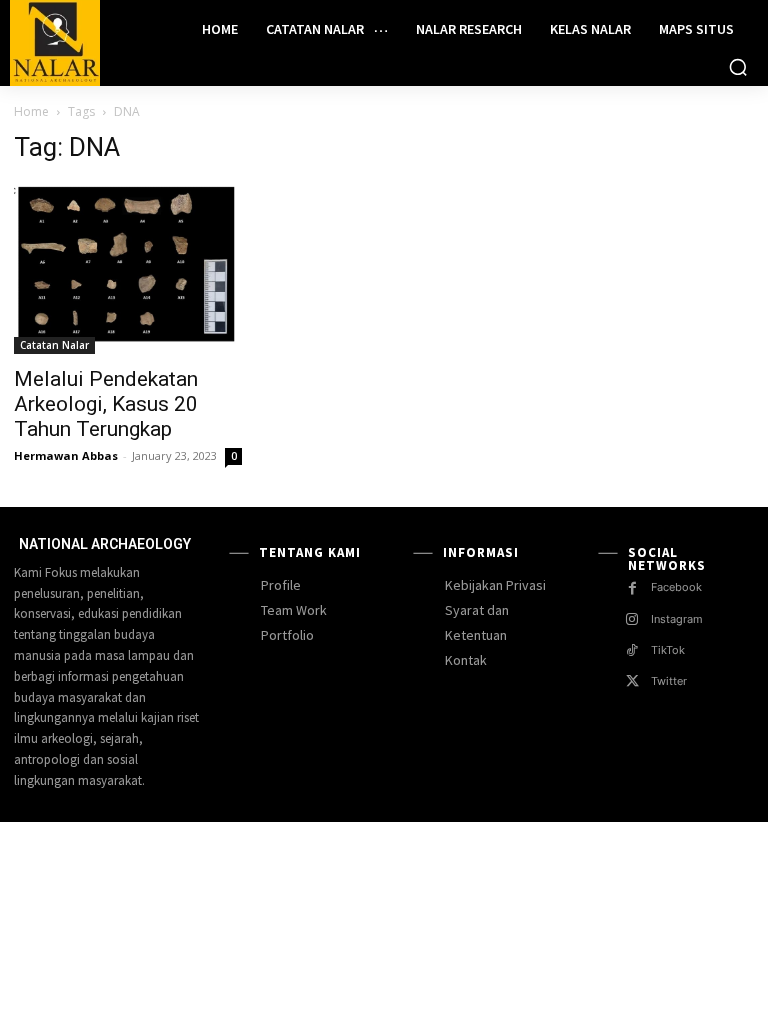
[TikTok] (632, 650)
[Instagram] (632, 619)
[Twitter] (632, 681)
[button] (738, 67)
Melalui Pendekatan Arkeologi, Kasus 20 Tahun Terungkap (106, 404)
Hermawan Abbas (66, 455)
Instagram (677, 619)
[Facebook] (632, 588)
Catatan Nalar (54, 345)
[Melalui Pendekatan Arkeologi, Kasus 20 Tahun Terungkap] (128, 268)
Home (31, 111)
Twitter (669, 681)
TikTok (668, 650)
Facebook (676, 587)
